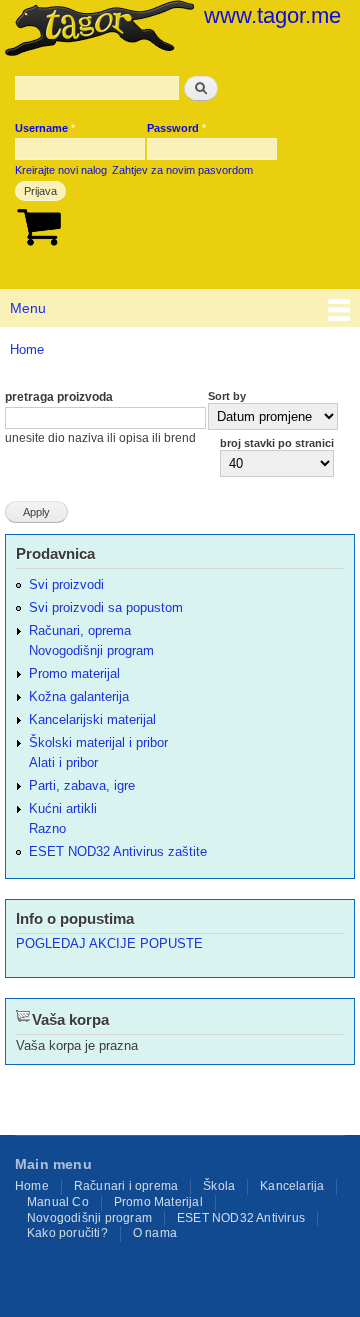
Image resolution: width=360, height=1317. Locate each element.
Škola (219, 1186)
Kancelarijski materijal (92, 719)
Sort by (227, 396)
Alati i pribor (63, 762)
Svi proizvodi (66, 584)
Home (27, 349)
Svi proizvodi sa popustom (106, 607)
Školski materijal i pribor (98, 742)
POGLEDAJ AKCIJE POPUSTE (109, 943)
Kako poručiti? (67, 1233)
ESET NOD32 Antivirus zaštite (118, 851)
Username (45, 128)
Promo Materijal (158, 1202)
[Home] (97, 30)
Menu (28, 308)
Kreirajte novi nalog (61, 170)
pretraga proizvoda (59, 397)
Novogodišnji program (91, 650)
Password (176, 128)
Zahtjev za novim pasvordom (182, 170)
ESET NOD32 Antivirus (241, 1218)
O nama (155, 1233)
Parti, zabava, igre (82, 785)
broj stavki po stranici (277, 443)
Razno (47, 828)
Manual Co (58, 1202)
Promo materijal (74, 673)
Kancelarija (292, 1186)
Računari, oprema (80, 630)
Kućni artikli (63, 808)
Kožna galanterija (79, 696)
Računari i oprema (126, 1186)
